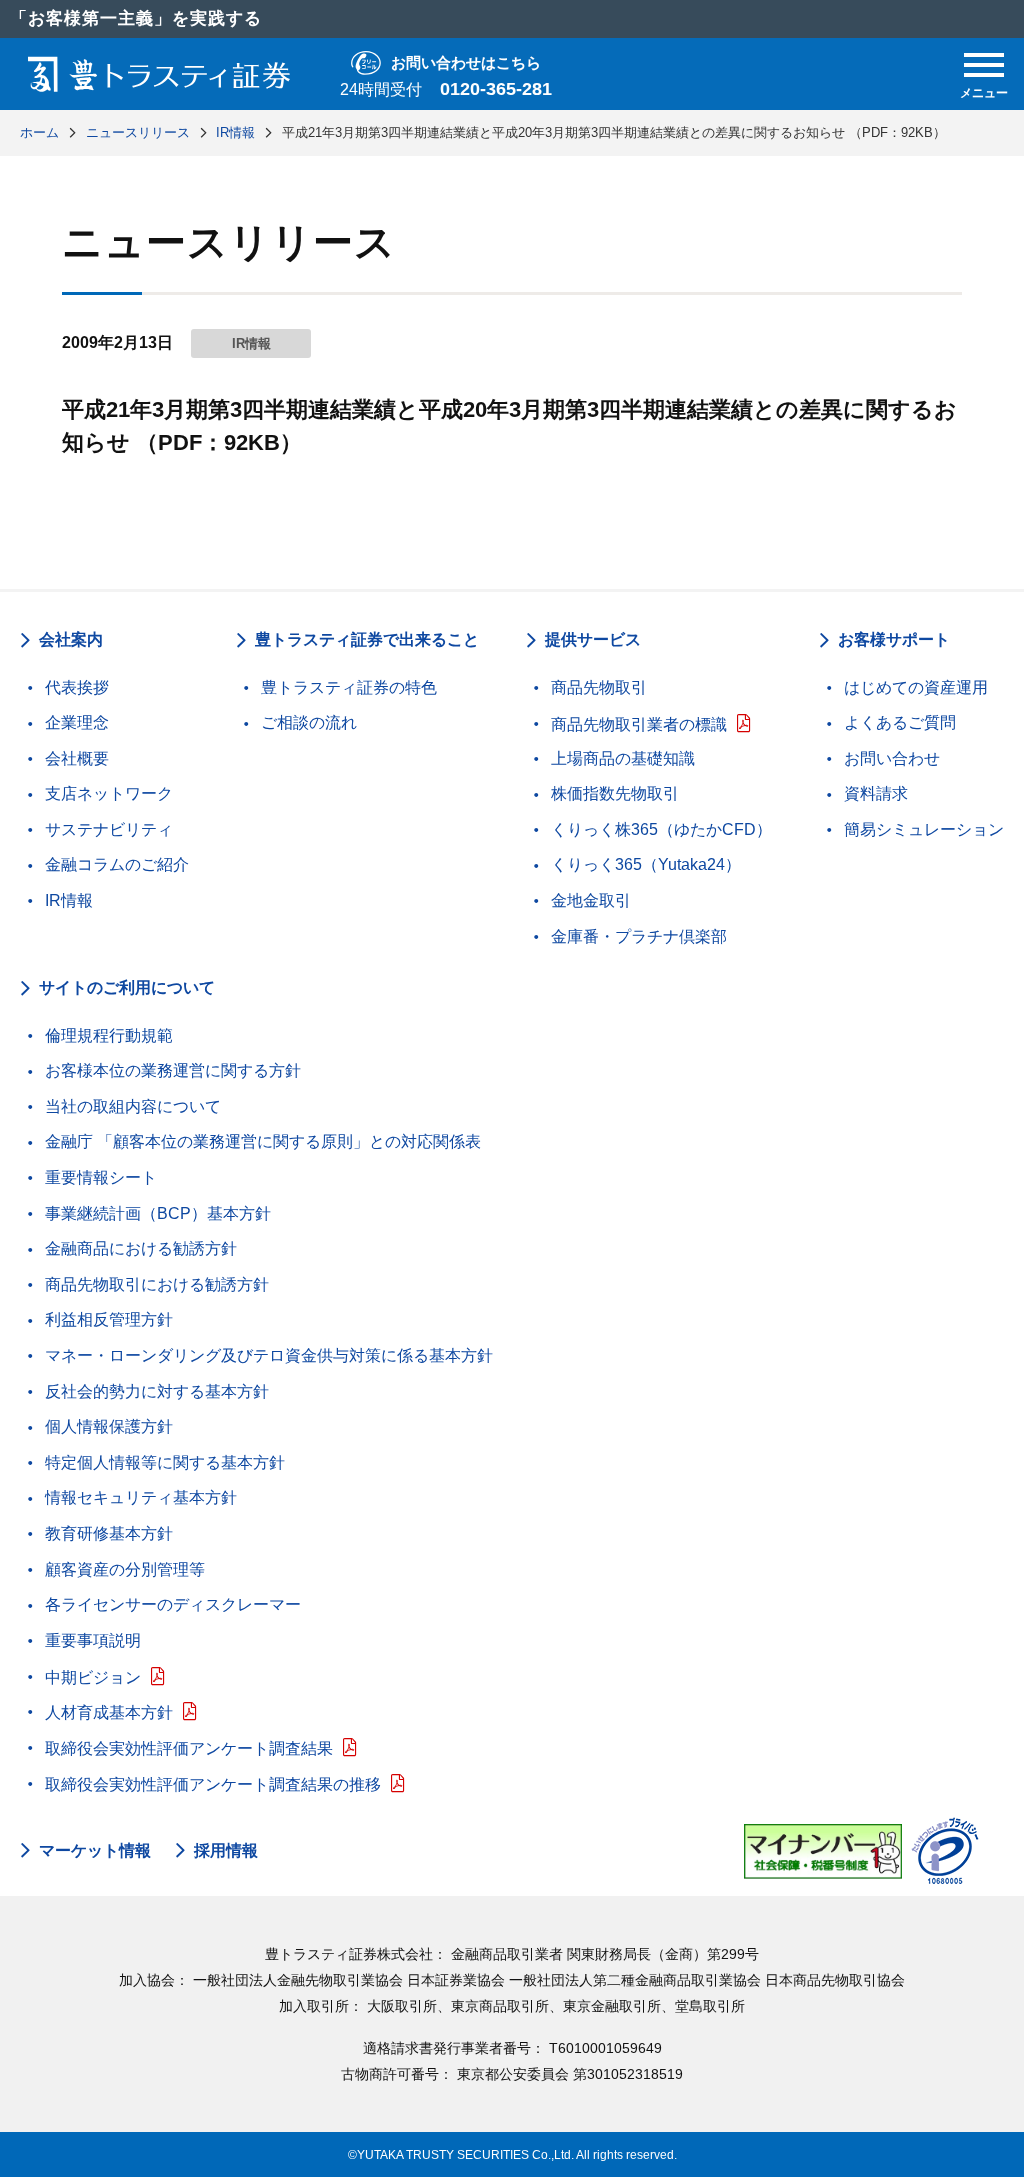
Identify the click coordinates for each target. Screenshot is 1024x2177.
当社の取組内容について (133, 1106)
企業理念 (77, 722)
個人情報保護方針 (109, 1426)
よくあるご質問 (900, 722)
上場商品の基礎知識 (623, 758)
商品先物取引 (599, 687)
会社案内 (71, 639)
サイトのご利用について (127, 987)
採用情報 (226, 1851)
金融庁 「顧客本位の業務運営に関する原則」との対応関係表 (263, 1141)
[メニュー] (984, 65)
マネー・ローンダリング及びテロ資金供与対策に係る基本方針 (269, 1355)
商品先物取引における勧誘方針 (157, 1284)
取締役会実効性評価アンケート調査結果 (189, 1748)
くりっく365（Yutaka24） (646, 864)
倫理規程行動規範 (109, 1035)
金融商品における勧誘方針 (141, 1248)
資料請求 (876, 793)
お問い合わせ (892, 758)
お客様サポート (894, 639)
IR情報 (69, 900)
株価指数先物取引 (615, 793)
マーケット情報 (95, 1851)
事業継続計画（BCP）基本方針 (158, 1213)
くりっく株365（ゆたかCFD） (661, 829)
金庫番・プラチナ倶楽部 (639, 936)
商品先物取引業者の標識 (639, 724)
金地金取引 (591, 900)
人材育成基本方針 (109, 1712)
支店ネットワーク (109, 793)
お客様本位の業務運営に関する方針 (173, 1070)
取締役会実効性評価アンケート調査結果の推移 (213, 1784)
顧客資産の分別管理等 (125, 1569)
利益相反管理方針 (109, 1319)
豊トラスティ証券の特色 (349, 687)
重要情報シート (101, 1177)
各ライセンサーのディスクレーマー (173, 1604)
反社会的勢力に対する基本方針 (157, 1391)
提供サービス (593, 639)
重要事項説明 (93, 1640)
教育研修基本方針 (109, 1533)
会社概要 (77, 758)
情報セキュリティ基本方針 (141, 1497)
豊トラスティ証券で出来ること (367, 639)
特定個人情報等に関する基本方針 (165, 1462)
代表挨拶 (77, 687)
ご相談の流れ (309, 722)
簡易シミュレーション (924, 829)
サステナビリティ (109, 829)
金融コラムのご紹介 (117, 864)
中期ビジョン (93, 1677)
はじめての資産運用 (916, 687)
